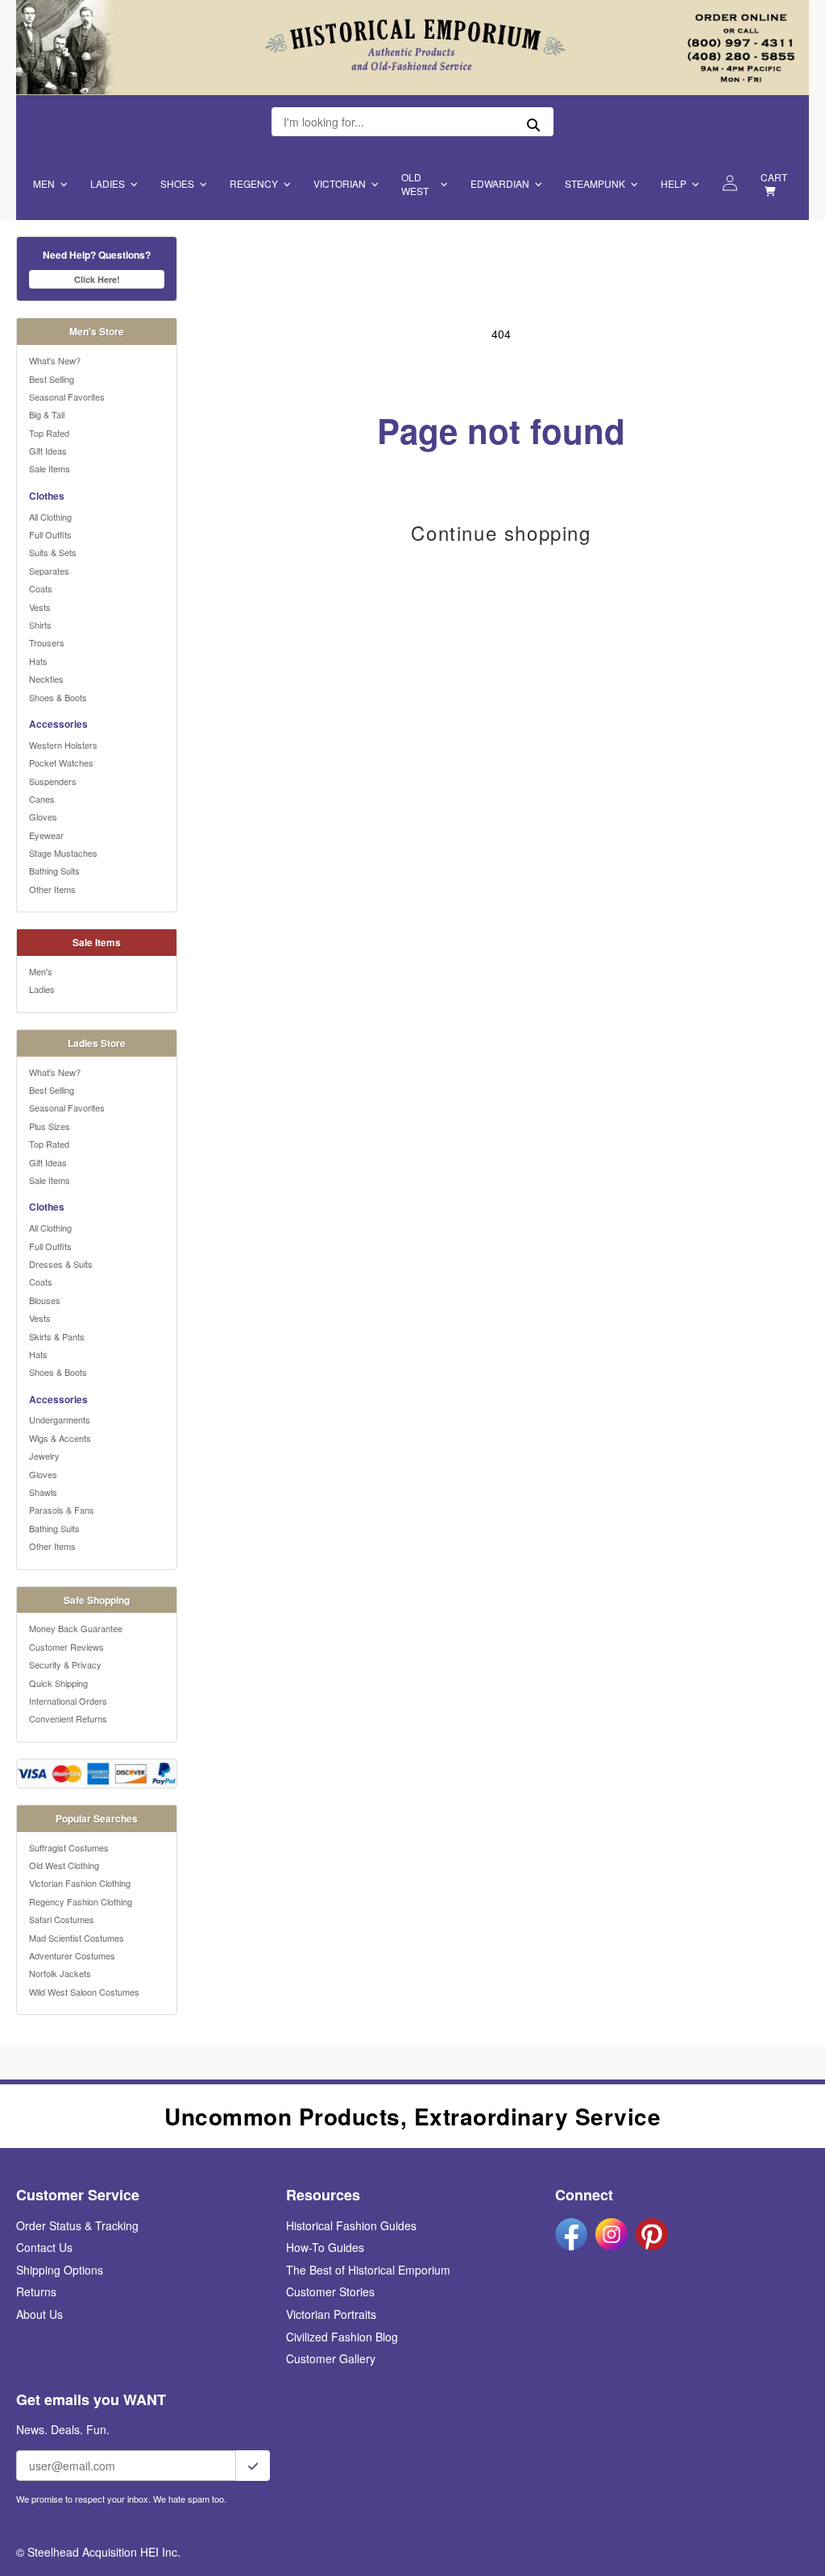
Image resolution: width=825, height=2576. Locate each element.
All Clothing (50, 517)
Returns (36, 2291)
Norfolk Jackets (60, 1973)
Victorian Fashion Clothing (80, 1883)
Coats (41, 588)
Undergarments (60, 1419)
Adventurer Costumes (72, 1955)
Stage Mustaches (63, 853)
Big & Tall (47, 414)
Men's (41, 971)
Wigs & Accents (60, 1438)
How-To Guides (325, 2247)
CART (774, 177)
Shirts (40, 625)
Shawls (43, 1492)
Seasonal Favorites (67, 397)
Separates (49, 571)
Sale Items (50, 468)
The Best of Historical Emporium (368, 2270)
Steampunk (595, 183)
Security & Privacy (65, 1664)
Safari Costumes (62, 1919)
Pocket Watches (61, 762)
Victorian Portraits (331, 2314)
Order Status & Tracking (77, 2225)
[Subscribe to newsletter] (253, 2466)
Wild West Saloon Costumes (84, 1992)
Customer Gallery (331, 2358)
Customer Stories (330, 2291)
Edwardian (500, 183)
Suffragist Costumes (69, 1847)
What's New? (55, 360)
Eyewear (46, 835)
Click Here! (97, 279)
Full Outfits (50, 534)
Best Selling (52, 379)
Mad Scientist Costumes (77, 1938)
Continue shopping (501, 533)
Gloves (43, 816)
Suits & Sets (53, 552)
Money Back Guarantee (76, 1628)
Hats (38, 661)
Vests (40, 607)
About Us (39, 2314)
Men (44, 183)
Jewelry (44, 1456)
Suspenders (53, 781)
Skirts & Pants (57, 1336)
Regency (254, 183)
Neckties (46, 679)
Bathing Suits (54, 870)
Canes (42, 799)
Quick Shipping (58, 1683)
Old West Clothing (64, 1865)
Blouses (45, 1300)
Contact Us (44, 2247)
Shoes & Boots (58, 697)
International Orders (68, 1701)
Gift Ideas (48, 451)
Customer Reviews (66, 1647)
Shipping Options (60, 2270)
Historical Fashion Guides (351, 2225)
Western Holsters (63, 745)
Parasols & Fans (62, 1510)
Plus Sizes (50, 1126)
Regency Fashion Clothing (81, 1901)
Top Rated (49, 433)
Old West (415, 184)
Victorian (340, 183)
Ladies (108, 183)
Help (674, 183)
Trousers (47, 642)
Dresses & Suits (61, 1264)
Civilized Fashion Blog (342, 2337)
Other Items (52, 889)
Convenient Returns (68, 1718)
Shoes (177, 183)
